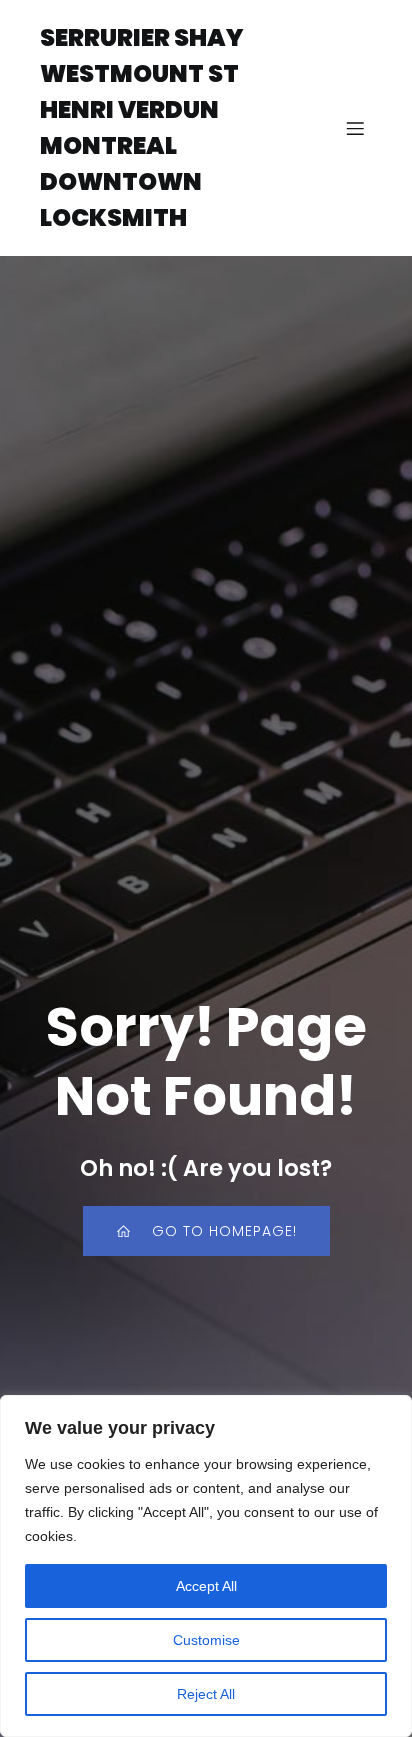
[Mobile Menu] (355, 128)
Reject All (206, 1694)
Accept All (206, 1586)
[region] (206, 1566)
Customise (206, 1640)
